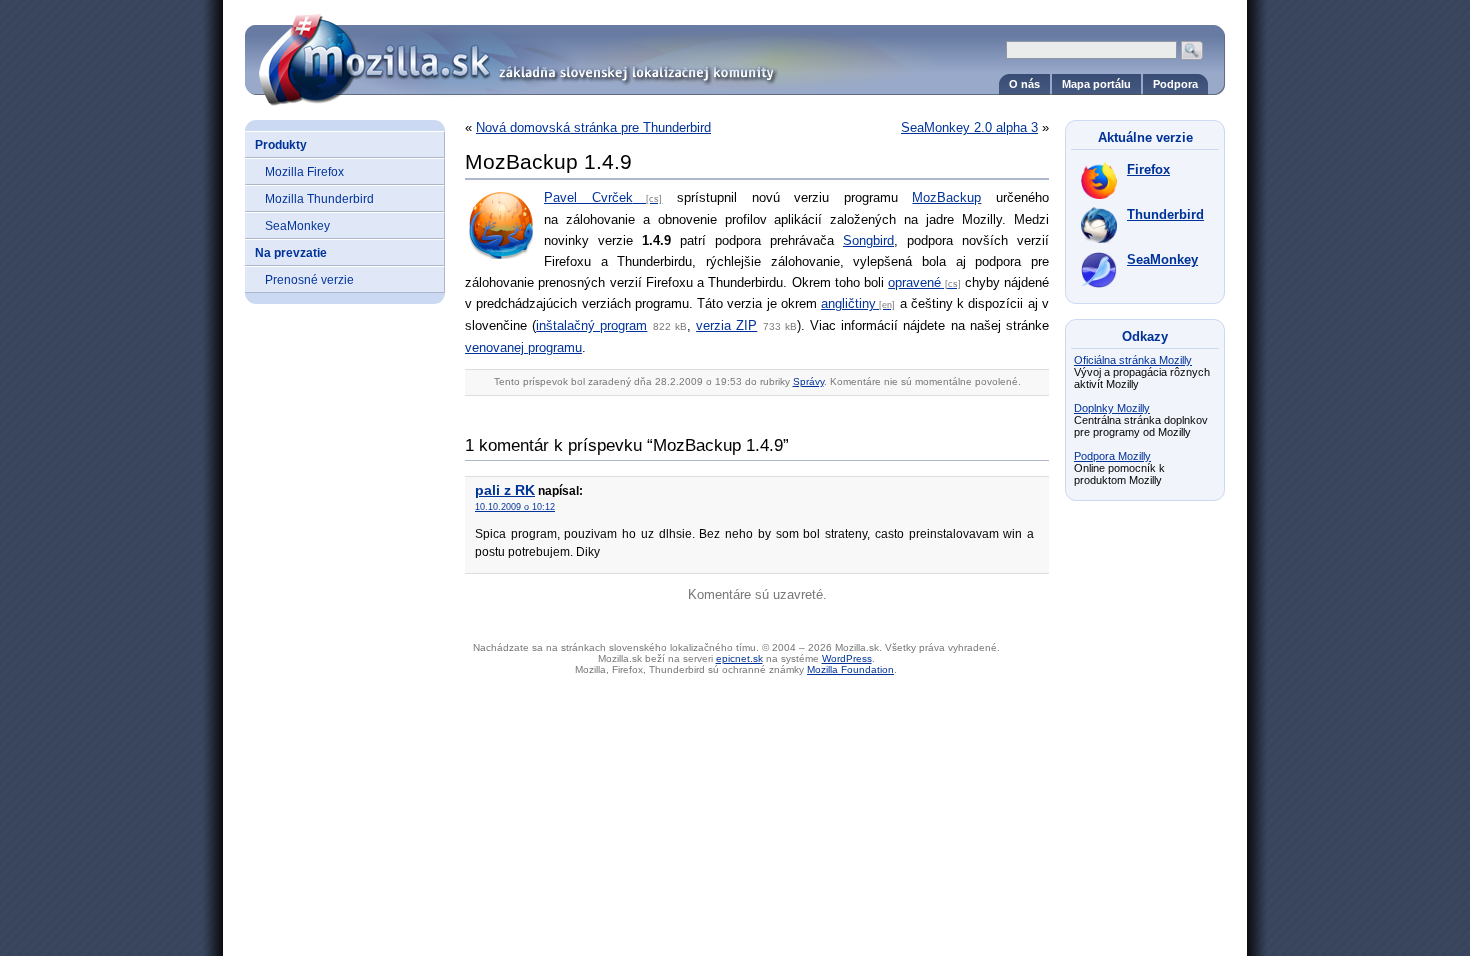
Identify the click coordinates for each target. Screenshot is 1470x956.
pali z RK (505, 490)
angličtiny (848, 303)
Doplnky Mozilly (1112, 408)
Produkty (281, 144)
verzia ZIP (726, 325)
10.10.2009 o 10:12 (515, 507)
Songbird (868, 240)
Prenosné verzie (309, 279)
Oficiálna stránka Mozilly (1133, 360)
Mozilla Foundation (850, 669)
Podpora (1175, 84)
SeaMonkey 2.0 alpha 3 (969, 127)
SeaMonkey (297, 225)
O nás (1024, 84)
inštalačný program (591, 325)
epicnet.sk (739, 658)
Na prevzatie (291, 252)
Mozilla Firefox (304, 171)
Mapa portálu (1096, 84)
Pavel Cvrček (588, 197)
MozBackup (946, 197)
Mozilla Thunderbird (319, 198)
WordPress (847, 658)
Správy (808, 381)
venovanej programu (523, 347)
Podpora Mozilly (1112, 456)
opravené (914, 282)
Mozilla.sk (735, 52)
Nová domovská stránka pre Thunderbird (593, 127)
